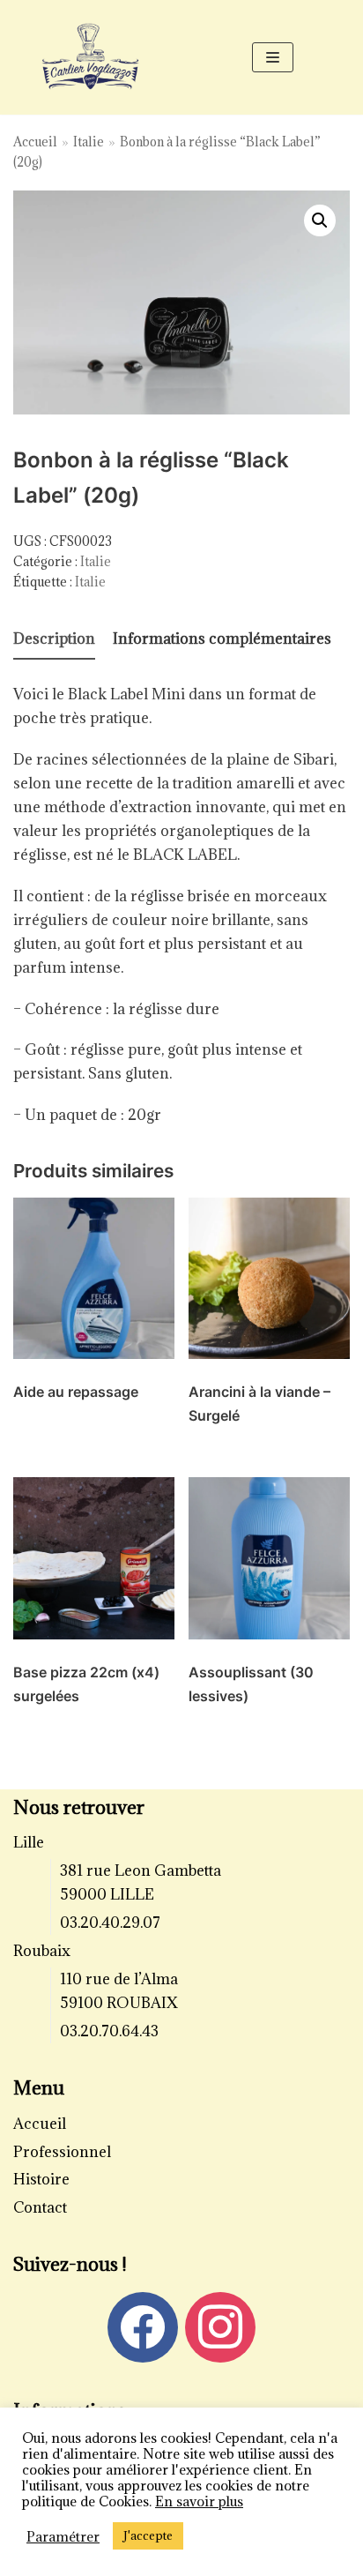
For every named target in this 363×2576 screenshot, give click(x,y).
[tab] (54, 640)
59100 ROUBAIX (119, 2003)
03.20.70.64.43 (109, 2031)
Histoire (41, 2179)
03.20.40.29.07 (110, 1923)
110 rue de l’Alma (119, 1979)
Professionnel (62, 2152)
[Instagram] (220, 2326)
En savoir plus (199, 2501)
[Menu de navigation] (273, 57)
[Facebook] (143, 2326)
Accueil (35, 142)
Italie (89, 142)
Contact (40, 2207)
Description (54, 638)
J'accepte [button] (148, 2535)
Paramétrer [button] (63, 2536)
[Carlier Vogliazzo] (91, 57)
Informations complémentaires (222, 638)
